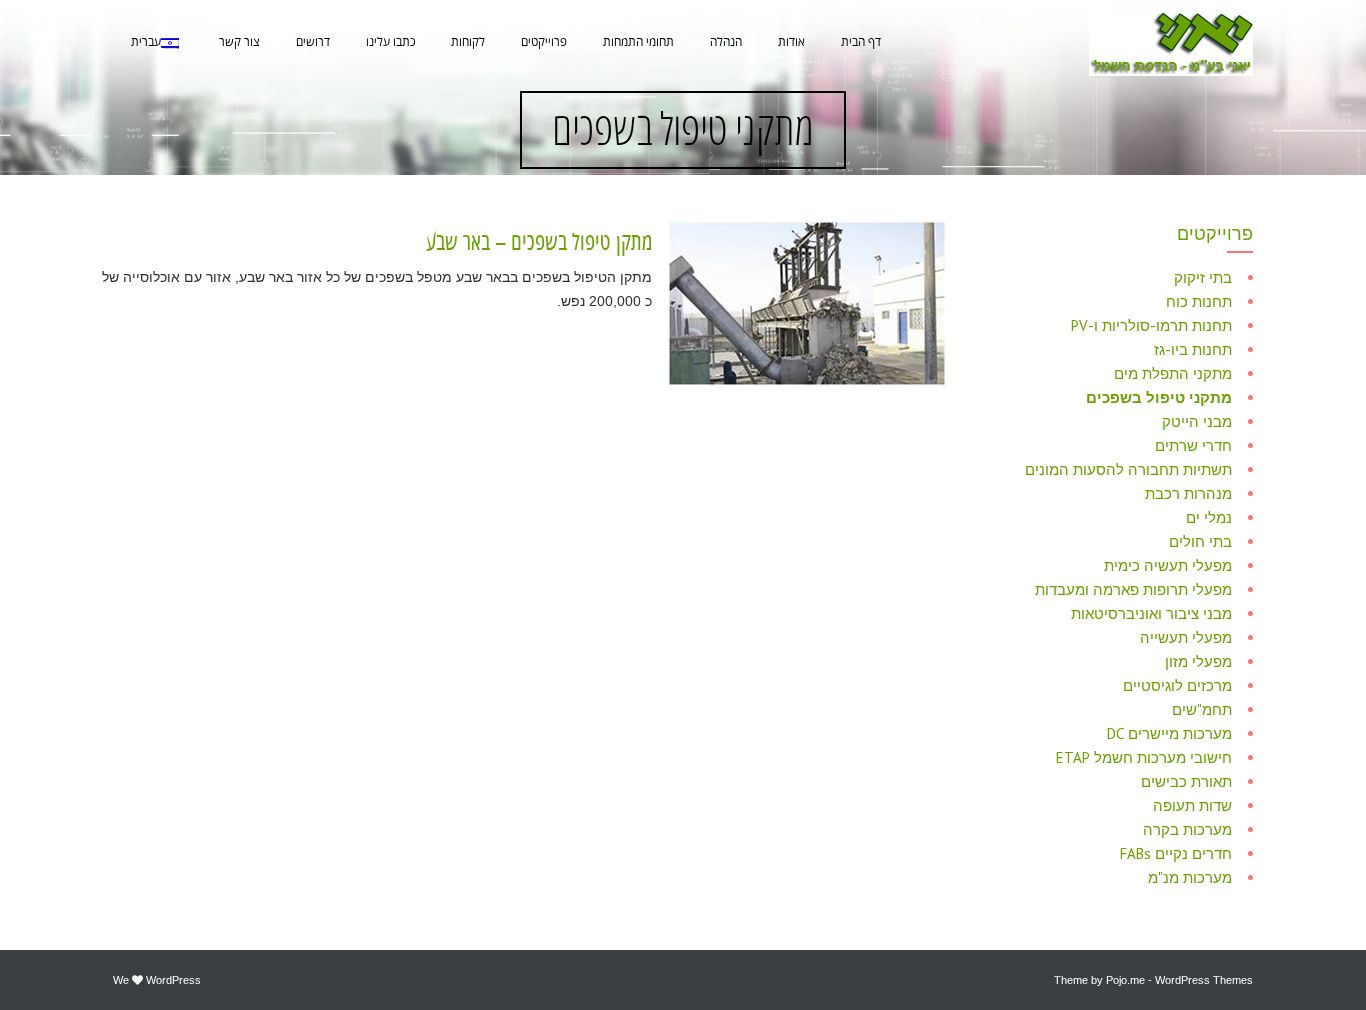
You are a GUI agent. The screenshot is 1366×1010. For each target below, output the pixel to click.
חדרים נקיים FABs (1176, 853)
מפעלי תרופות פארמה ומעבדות (1133, 589)
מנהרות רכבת (1188, 493)
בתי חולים (1200, 541)
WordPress (173, 980)
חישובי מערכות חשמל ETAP (1144, 757)
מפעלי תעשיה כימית (1168, 565)
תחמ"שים (1202, 709)
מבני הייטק (1197, 421)
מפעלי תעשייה (1186, 637)
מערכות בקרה (1187, 829)
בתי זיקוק (1203, 277)
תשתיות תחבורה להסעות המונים (1128, 469)
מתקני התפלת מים (1173, 373)
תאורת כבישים (1186, 781)
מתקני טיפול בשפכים (1159, 397)
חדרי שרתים (1193, 445)
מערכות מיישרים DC (1169, 733)
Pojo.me (1125, 980)
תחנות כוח (1199, 301)
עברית (146, 42)
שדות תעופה (1192, 805)
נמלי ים (1209, 517)
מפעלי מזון (1198, 661)
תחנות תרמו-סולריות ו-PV (1151, 325)
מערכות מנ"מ (1190, 877)
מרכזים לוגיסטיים (1177, 685)
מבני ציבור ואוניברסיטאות (1151, 613)
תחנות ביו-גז (1193, 349)
